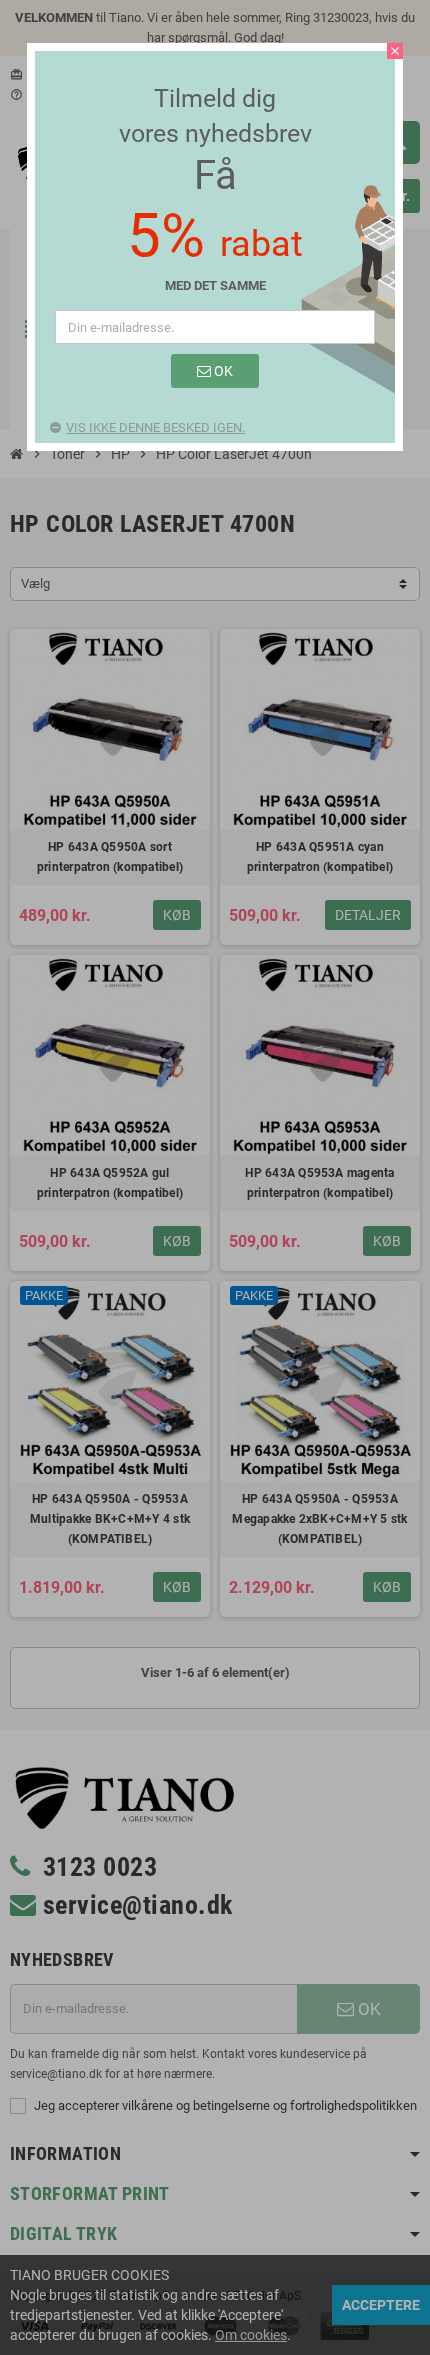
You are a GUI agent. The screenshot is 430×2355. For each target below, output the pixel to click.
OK (222, 371)
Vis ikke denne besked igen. (155, 427)
